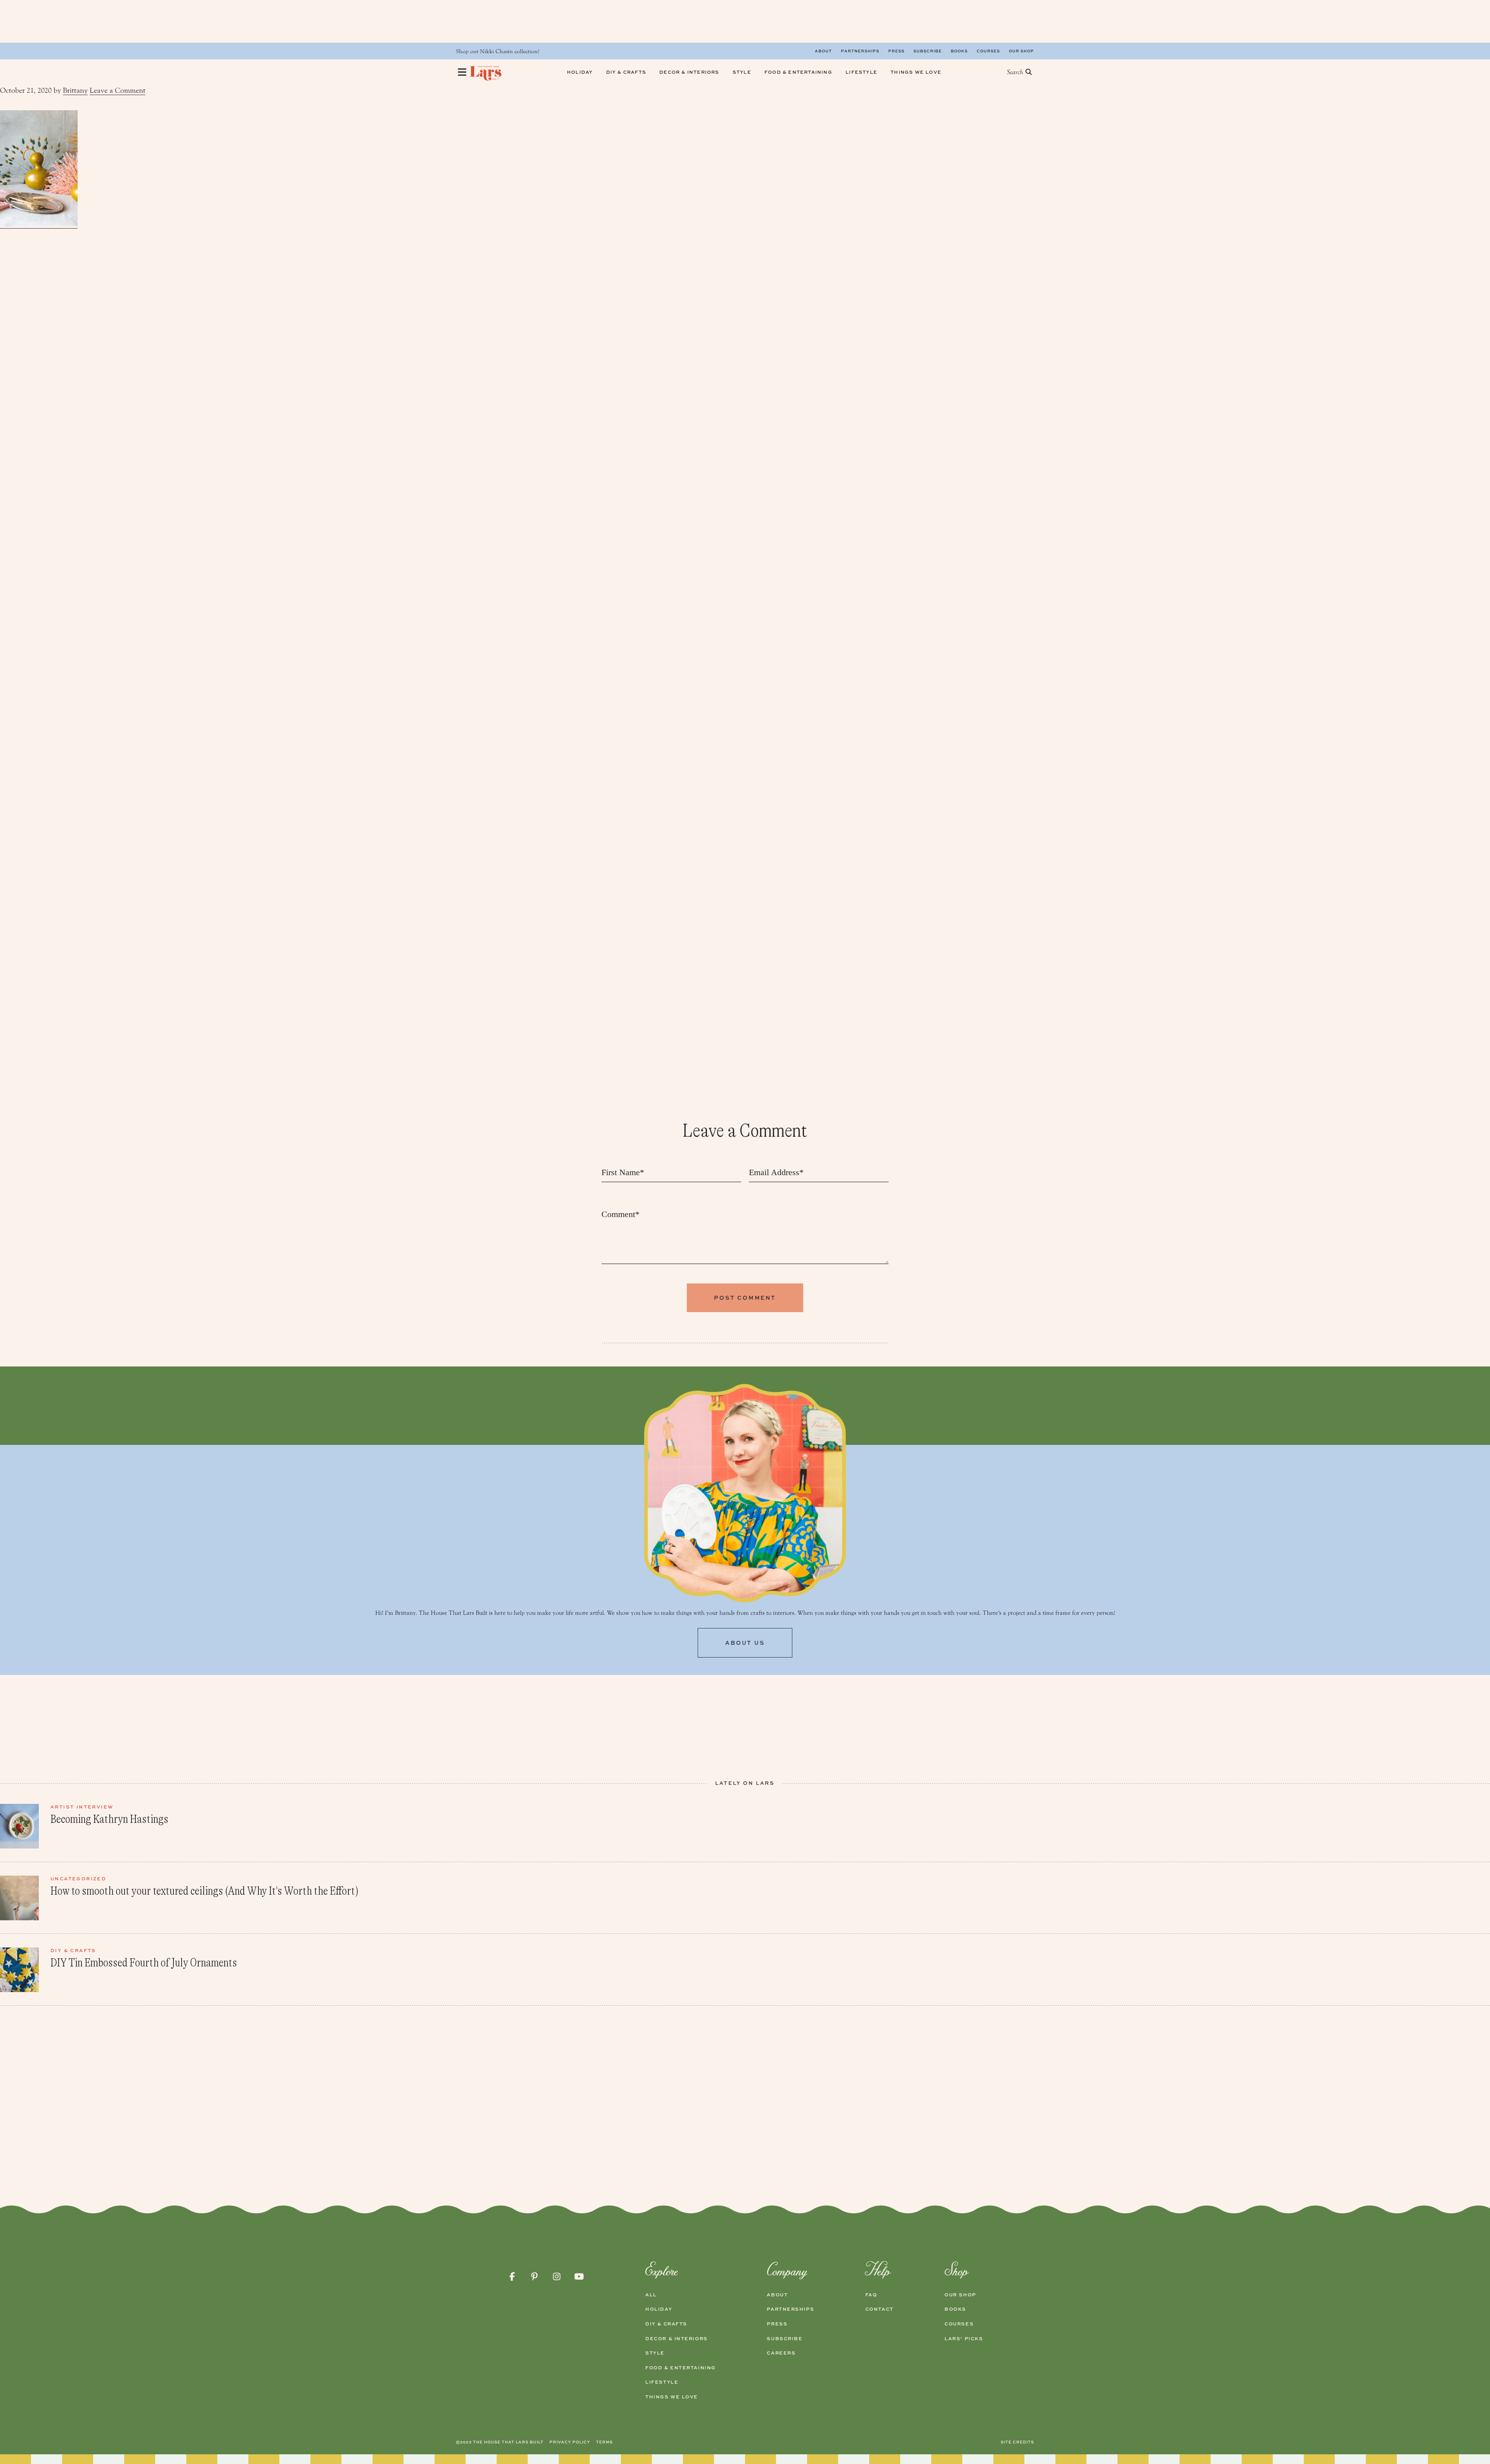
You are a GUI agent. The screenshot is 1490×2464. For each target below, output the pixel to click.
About (823, 51)
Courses (988, 51)
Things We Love (672, 2397)
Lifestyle (662, 2382)
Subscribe (928, 51)
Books (959, 51)
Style (655, 2353)
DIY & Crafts (666, 2324)
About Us (745, 1643)
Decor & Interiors (677, 2339)
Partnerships (860, 51)
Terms (604, 2442)
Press (896, 51)
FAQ (871, 2295)
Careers (781, 2353)
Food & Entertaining (681, 2368)
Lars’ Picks (964, 2339)
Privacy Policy (570, 2442)
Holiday (659, 2309)
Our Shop (1021, 51)
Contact (879, 2309)
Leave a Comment (118, 90)
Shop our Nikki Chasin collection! (498, 51)
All (651, 2295)
